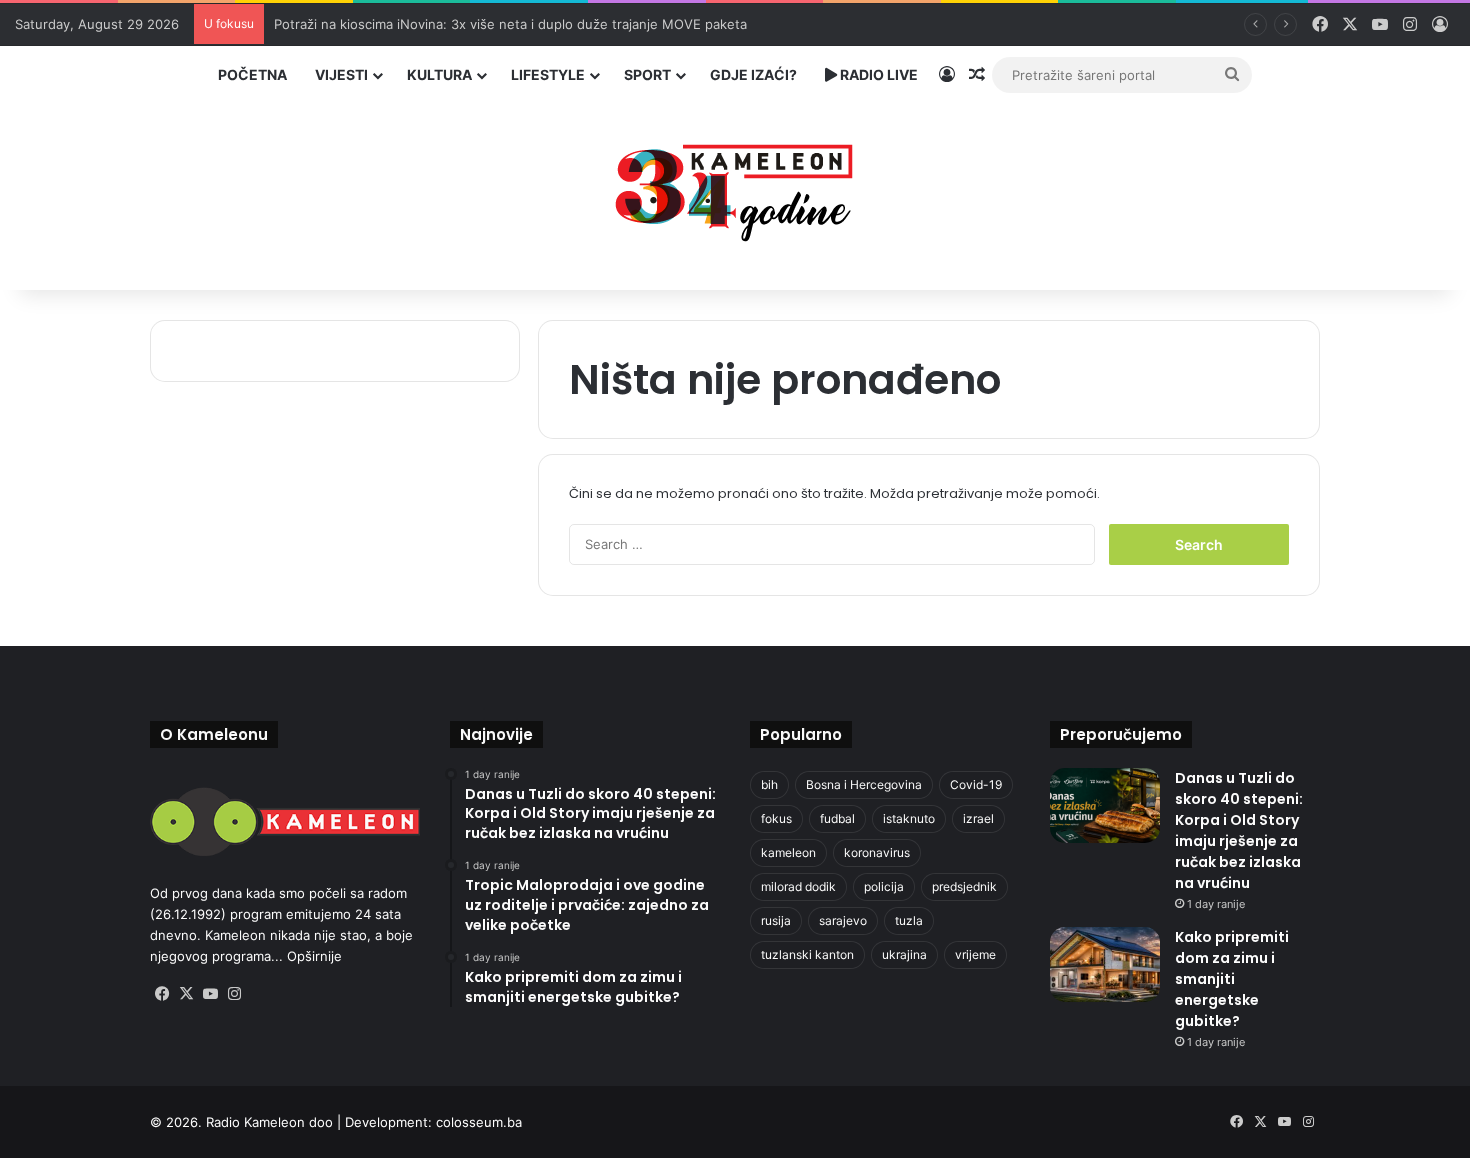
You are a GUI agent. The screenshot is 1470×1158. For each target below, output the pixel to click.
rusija (776, 920)
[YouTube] (210, 994)
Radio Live (877, 74)
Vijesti (341, 74)
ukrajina (904, 954)
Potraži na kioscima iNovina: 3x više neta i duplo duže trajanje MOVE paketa (510, 24)
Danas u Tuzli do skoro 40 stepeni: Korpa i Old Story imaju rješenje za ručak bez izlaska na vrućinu (1239, 830)
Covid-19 (976, 784)
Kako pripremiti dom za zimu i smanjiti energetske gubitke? (1232, 979)
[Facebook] (162, 994)
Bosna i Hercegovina (864, 784)
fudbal (837, 818)
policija (884, 886)
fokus (776, 818)
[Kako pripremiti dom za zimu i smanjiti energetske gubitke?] (1105, 964)
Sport (647, 74)
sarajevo (843, 920)
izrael (978, 818)
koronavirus (877, 852)
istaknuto (909, 818)
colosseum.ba (479, 1122)
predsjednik (964, 886)
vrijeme (975, 954)
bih (769, 784)
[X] (186, 994)
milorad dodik (798, 886)
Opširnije (314, 956)
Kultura (439, 74)
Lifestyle (548, 74)
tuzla (909, 920)
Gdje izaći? (753, 74)
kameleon (788, 852)
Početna (252, 74)
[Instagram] (234, 994)
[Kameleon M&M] (735, 187)
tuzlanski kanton (807, 954)
